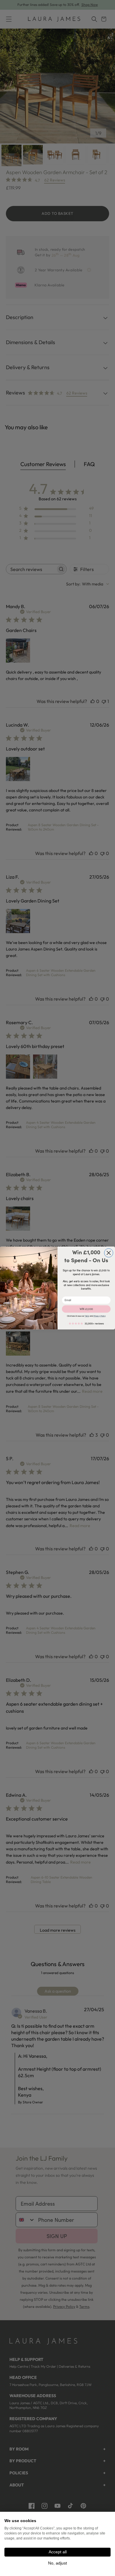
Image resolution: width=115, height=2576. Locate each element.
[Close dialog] (109, 1253)
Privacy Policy (100, 1316)
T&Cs (87, 1316)
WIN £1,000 (86, 1309)
